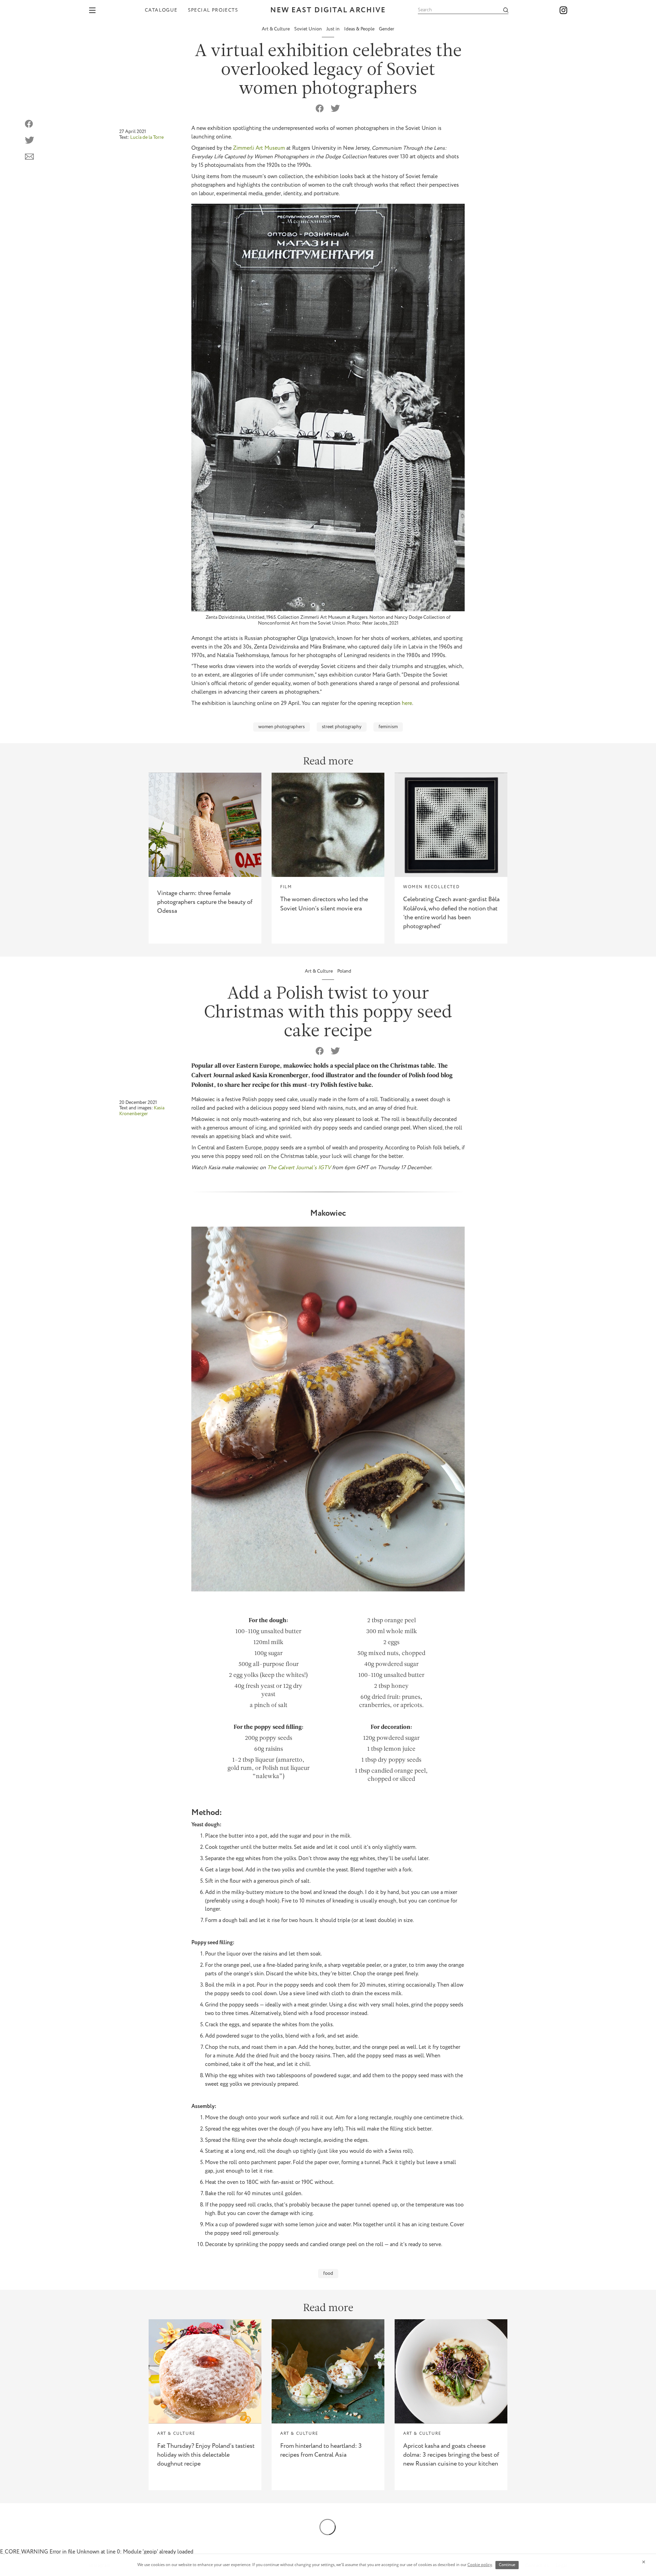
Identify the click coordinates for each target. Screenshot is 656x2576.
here (407, 703)
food (328, 2273)
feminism (388, 727)
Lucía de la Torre (147, 137)
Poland (344, 971)
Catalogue (161, 10)
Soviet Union (309, 29)
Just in (333, 29)
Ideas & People (360, 29)
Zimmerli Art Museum (259, 148)
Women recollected (431, 887)
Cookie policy (480, 2565)
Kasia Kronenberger (142, 1111)
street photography (342, 727)
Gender (387, 29)
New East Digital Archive (328, 10)
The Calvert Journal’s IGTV (300, 1168)
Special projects (213, 10)
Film (286, 887)
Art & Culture (276, 29)
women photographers (282, 727)
